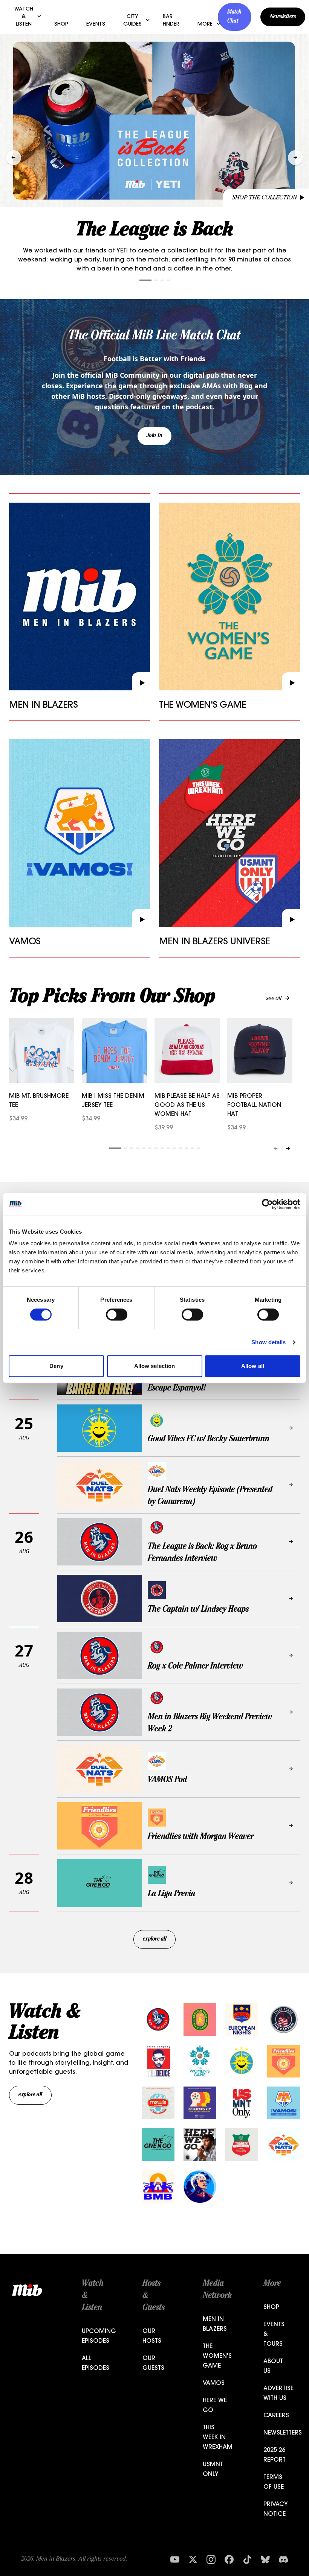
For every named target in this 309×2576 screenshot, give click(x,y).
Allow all (253, 1366)
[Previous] (276, 1148)
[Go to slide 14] (198, 1148)
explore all (155, 1939)
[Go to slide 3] (162, 280)
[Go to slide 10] (174, 1148)
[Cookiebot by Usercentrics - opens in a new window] (267, 1204)
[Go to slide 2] (156, 280)
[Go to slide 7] (156, 1148)
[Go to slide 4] (168, 280)
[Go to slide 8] (162, 1148)
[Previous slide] (14, 158)
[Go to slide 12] (186, 1148)
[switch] (117, 1315)
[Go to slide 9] (168, 1148)
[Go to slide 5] (144, 1148)
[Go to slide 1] (145, 280)
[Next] (288, 1148)
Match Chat (235, 17)
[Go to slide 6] (150, 1148)
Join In (155, 436)
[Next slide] (295, 158)
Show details (268, 1342)
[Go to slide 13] (192, 1148)
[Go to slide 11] (180, 1148)
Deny (56, 1366)
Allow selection (155, 1366)
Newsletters (283, 17)
